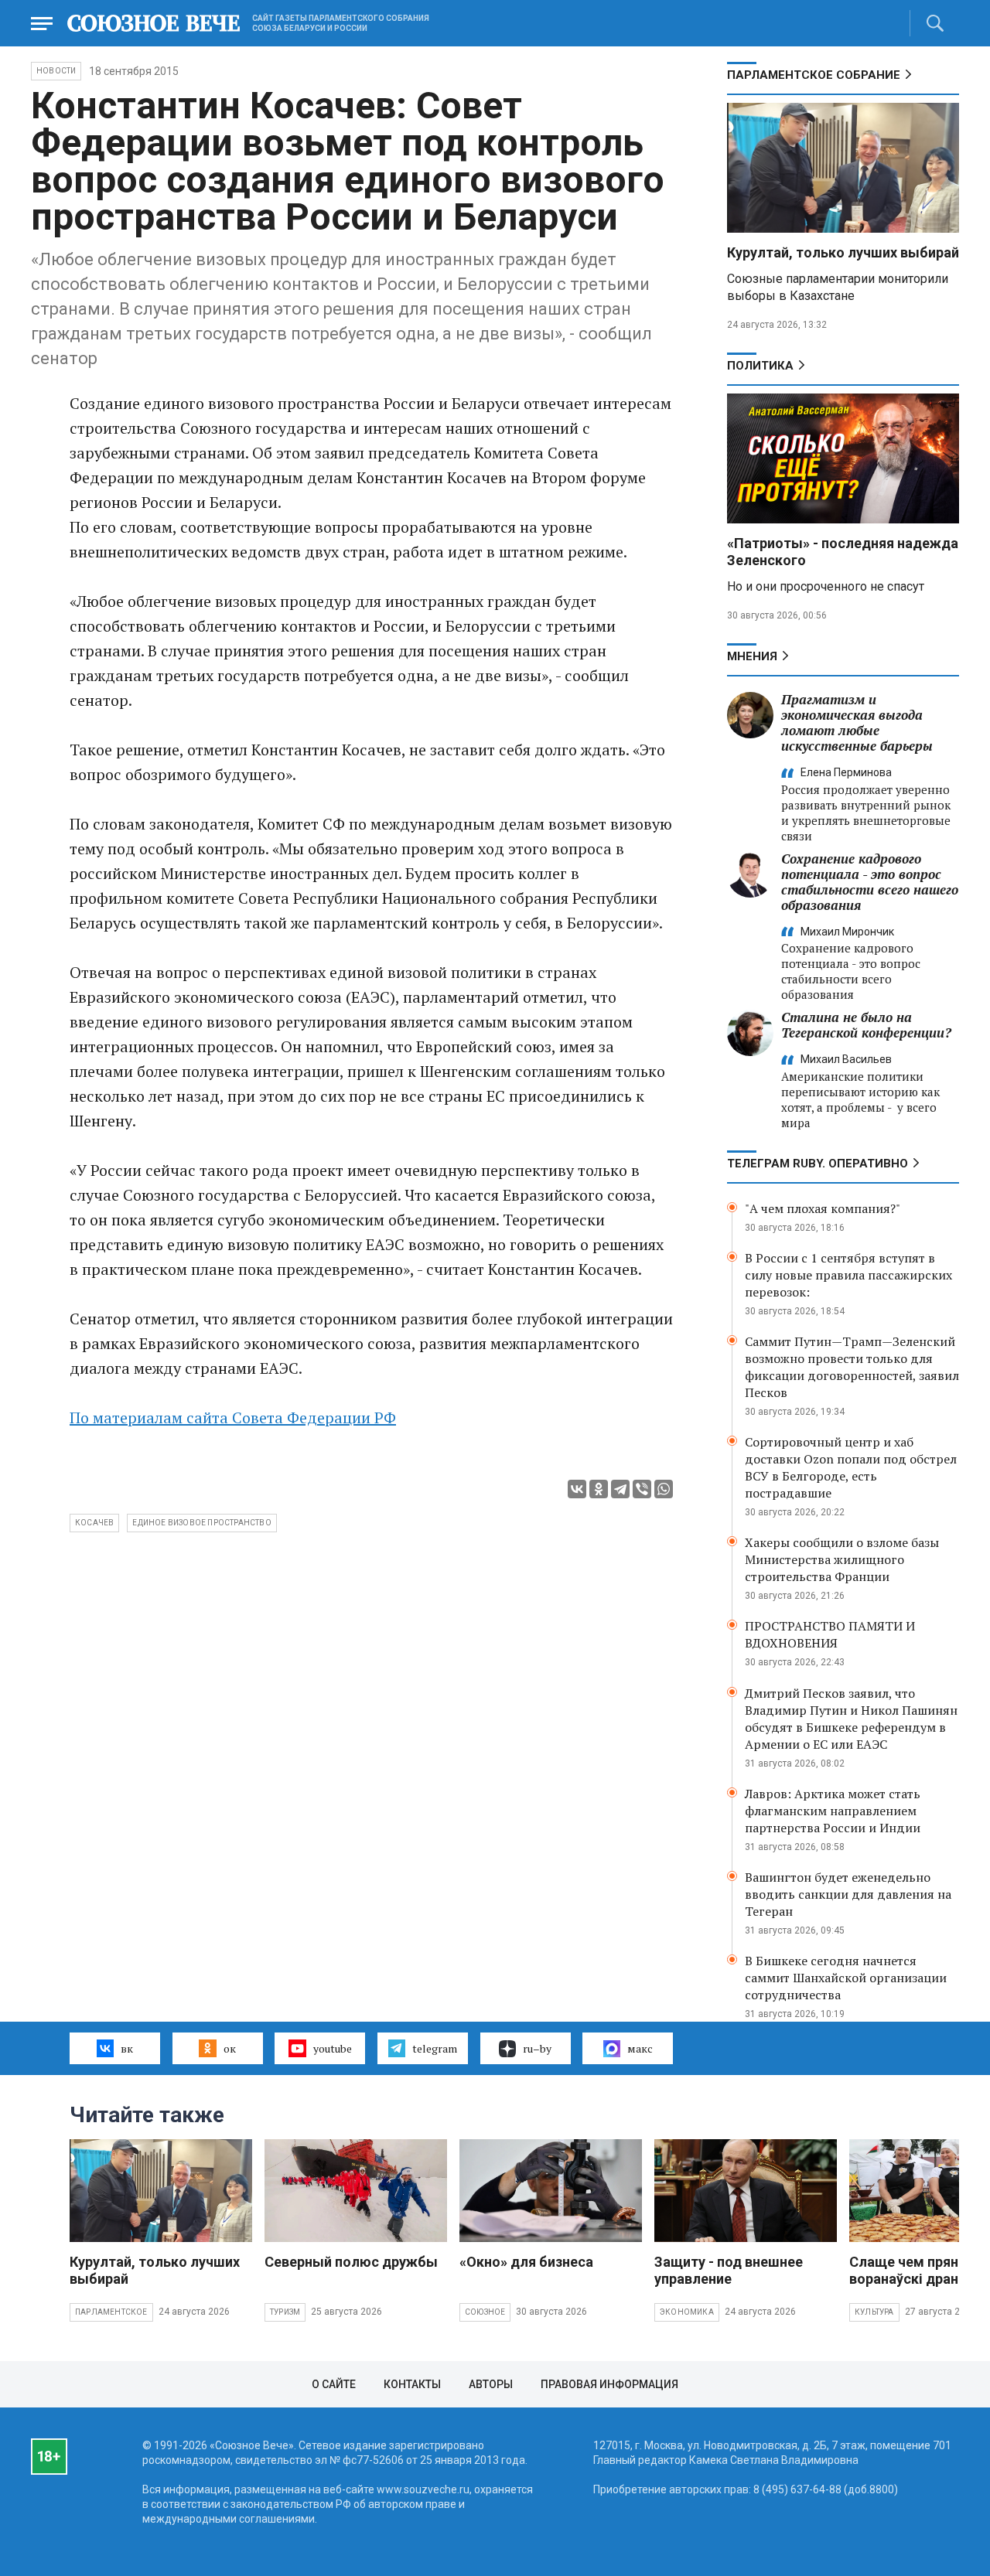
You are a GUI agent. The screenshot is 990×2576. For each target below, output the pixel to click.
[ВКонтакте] (577, 1489)
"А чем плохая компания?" (823, 1208)
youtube (333, 2048)
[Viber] (642, 1489)
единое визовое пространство (201, 1523)
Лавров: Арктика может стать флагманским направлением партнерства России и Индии (833, 1811)
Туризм (285, 2312)
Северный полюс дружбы (351, 2262)
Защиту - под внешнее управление (729, 2270)
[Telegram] (620, 1489)
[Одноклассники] (599, 1489)
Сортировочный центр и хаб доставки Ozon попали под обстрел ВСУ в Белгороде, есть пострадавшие (851, 1467)
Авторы (491, 2384)
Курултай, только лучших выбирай (843, 252)
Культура (874, 2312)
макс (640, 2048)
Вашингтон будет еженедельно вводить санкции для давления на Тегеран (848, 1894)
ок (230, 2048)
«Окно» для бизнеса (526, 2262)
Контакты (412, 2384)
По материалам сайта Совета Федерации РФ (233, 1417)
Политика (760, 366)
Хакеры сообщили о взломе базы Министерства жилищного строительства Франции (842, 1559)
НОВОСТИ (56, 71)
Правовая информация (609, 2384)
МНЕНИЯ (752, 656)
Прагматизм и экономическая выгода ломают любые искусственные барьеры (857, 722)
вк (127, 2048)
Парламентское (111, 2312)
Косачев (94, 1523)
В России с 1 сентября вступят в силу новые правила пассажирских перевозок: (848, 1275)
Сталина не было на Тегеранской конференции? (866, 1025)
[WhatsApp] (664, 1489)
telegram (435, 2048)
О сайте (334, 2384)
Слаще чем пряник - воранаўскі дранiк (916, 2270)
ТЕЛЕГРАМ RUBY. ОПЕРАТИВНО (818, 1164)
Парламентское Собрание (814, 75)
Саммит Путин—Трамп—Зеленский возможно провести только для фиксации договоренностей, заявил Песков (852, 1367)
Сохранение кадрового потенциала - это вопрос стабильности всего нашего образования (870, 882)
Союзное (485, 2312)
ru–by (537, 2048)
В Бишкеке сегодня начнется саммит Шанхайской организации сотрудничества (846, 1978)
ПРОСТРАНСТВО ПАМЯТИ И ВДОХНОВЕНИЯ (830, 1634)
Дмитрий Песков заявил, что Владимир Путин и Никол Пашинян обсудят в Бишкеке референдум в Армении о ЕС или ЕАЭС (851, 1719)
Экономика (687, 2312)
